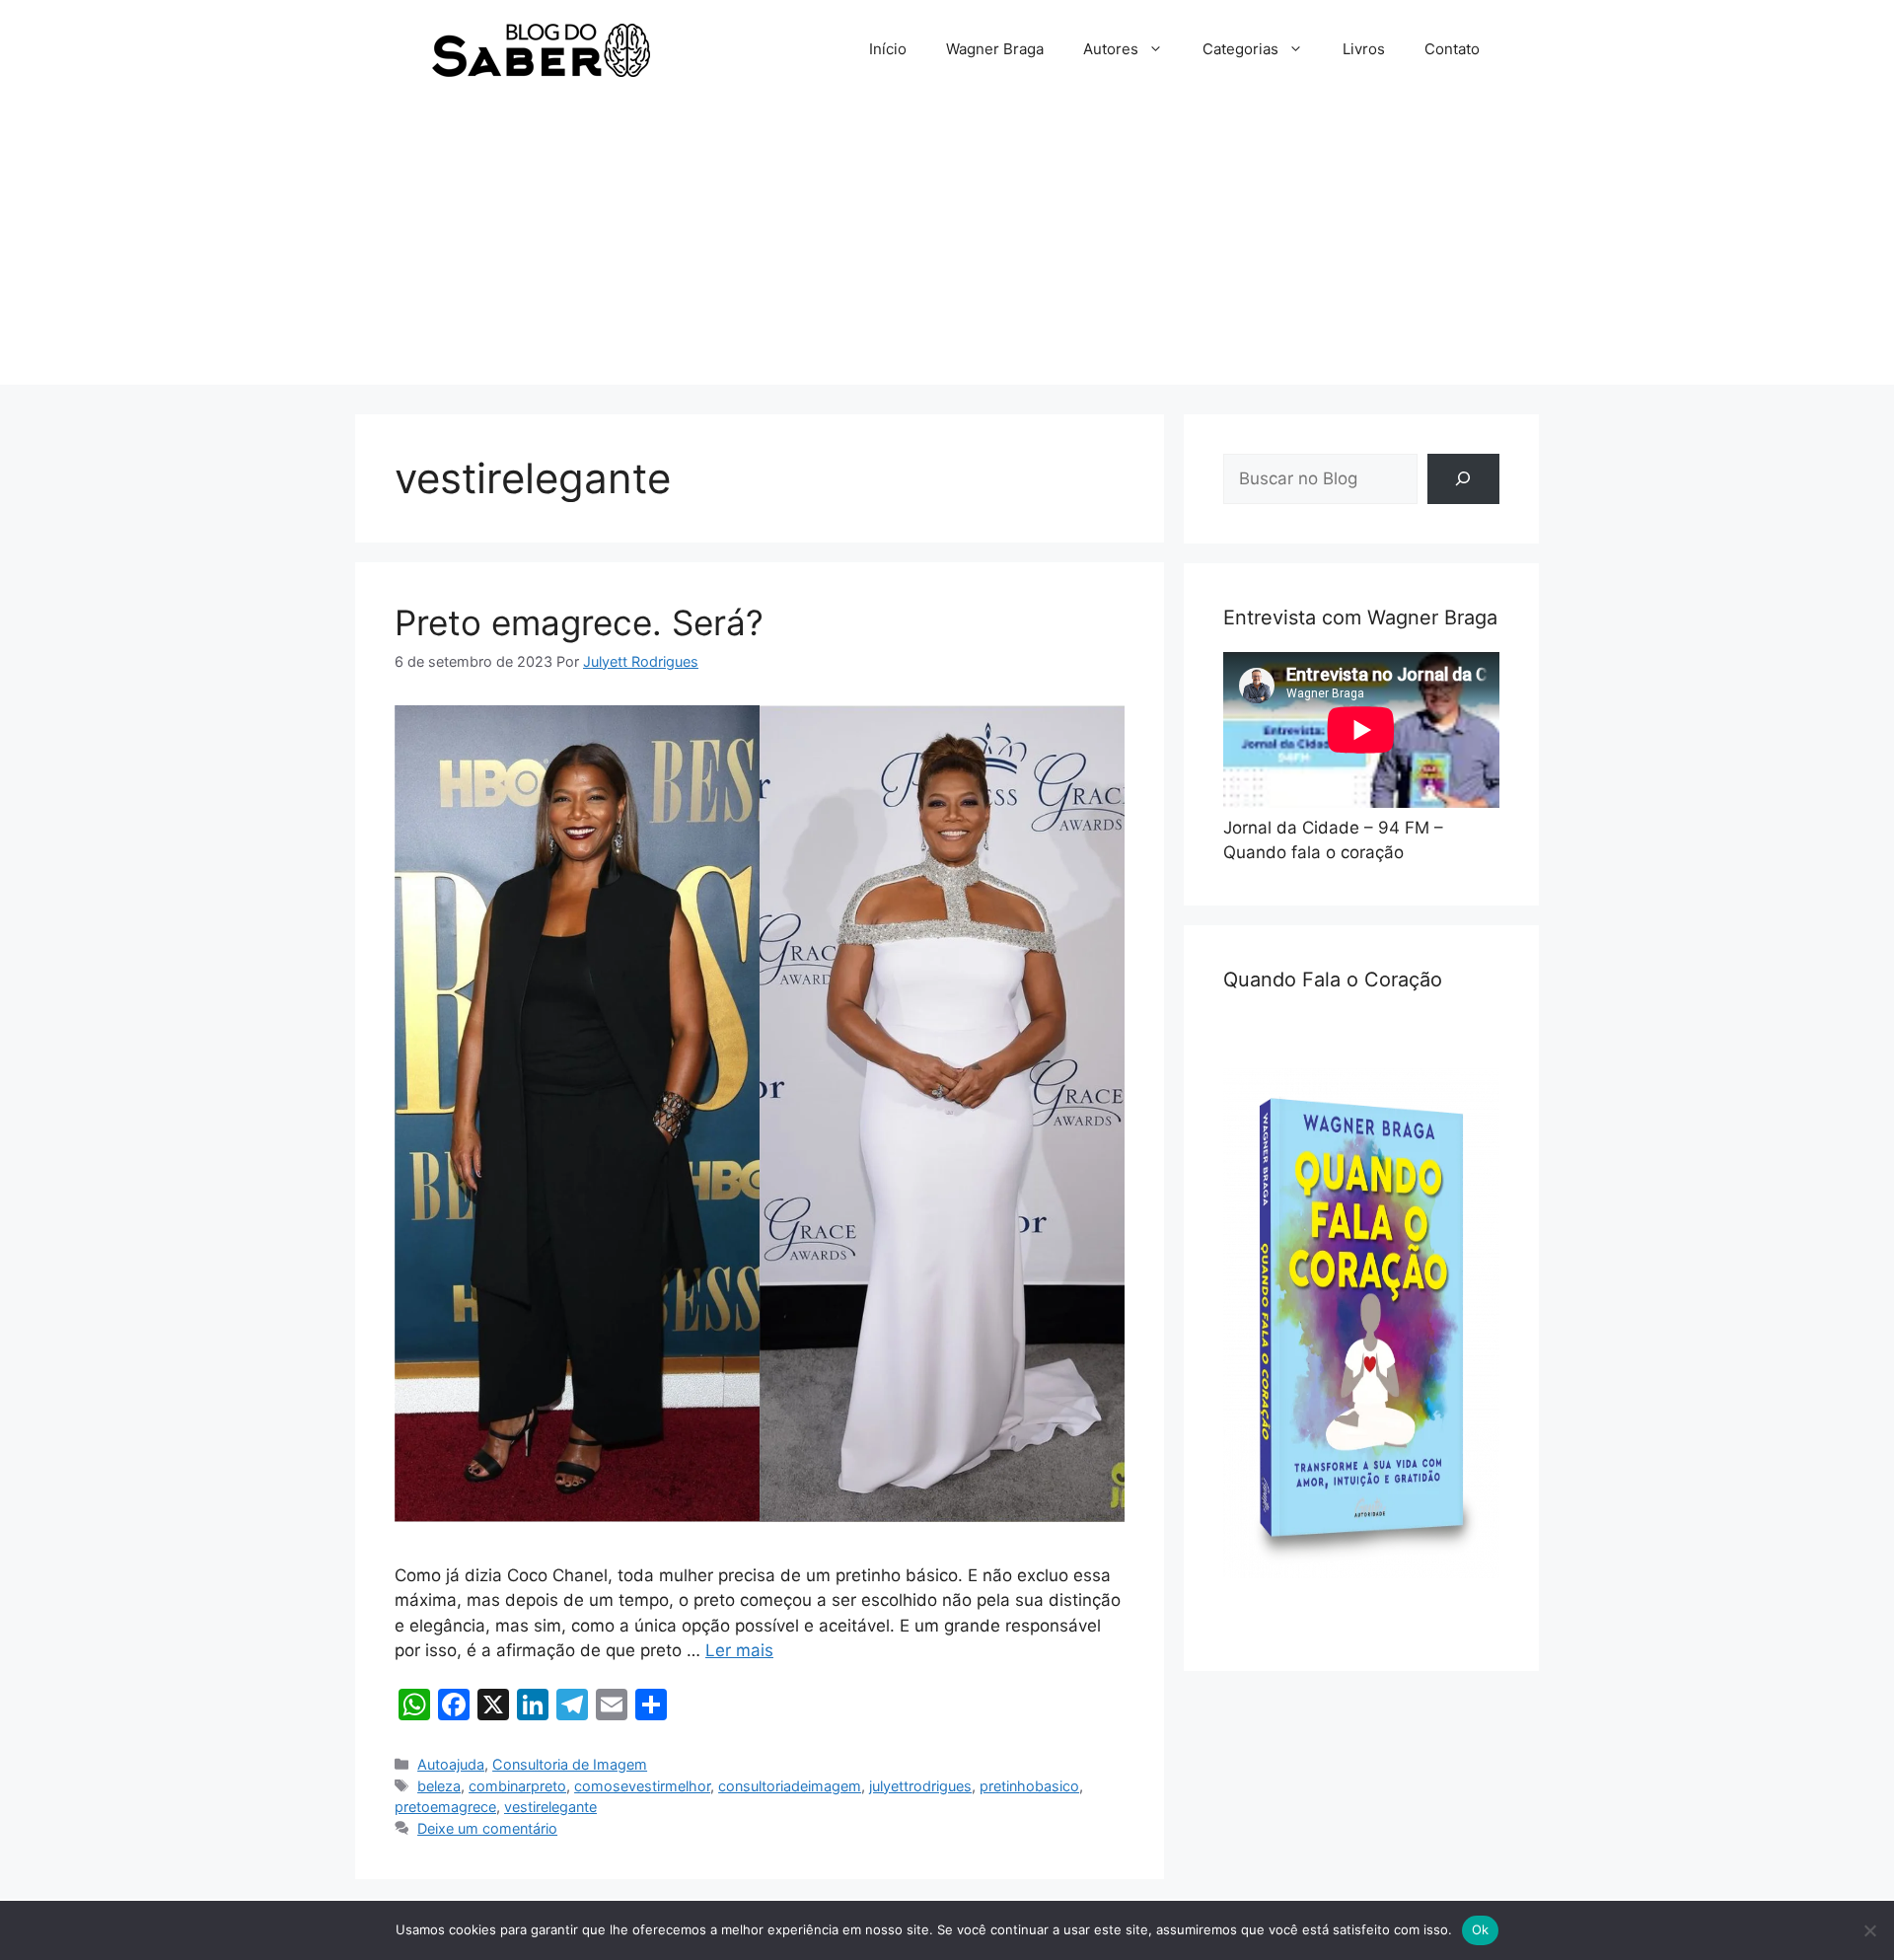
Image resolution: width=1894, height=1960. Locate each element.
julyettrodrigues (920, 1786)
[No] (1869, 1930)
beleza (439, 1786)
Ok (1481, 1929)
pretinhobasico (1029, 1786)
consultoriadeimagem (790, 1786)
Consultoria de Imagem (570, 1764)
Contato (1452, 49)
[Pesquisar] (1463, 479)
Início (888, 49)
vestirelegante (550, 1807)
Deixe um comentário (487, 1828)
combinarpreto (517, 1786)
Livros (1364, 49)
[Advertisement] (947, 247)
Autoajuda (451, 1764)
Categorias (1240, 49)
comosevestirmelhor (642, 1786)
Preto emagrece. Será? (579, 622)
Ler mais (739, 1650)
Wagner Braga (995, 49)
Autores (1111, 49)
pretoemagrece (445, 1807)
